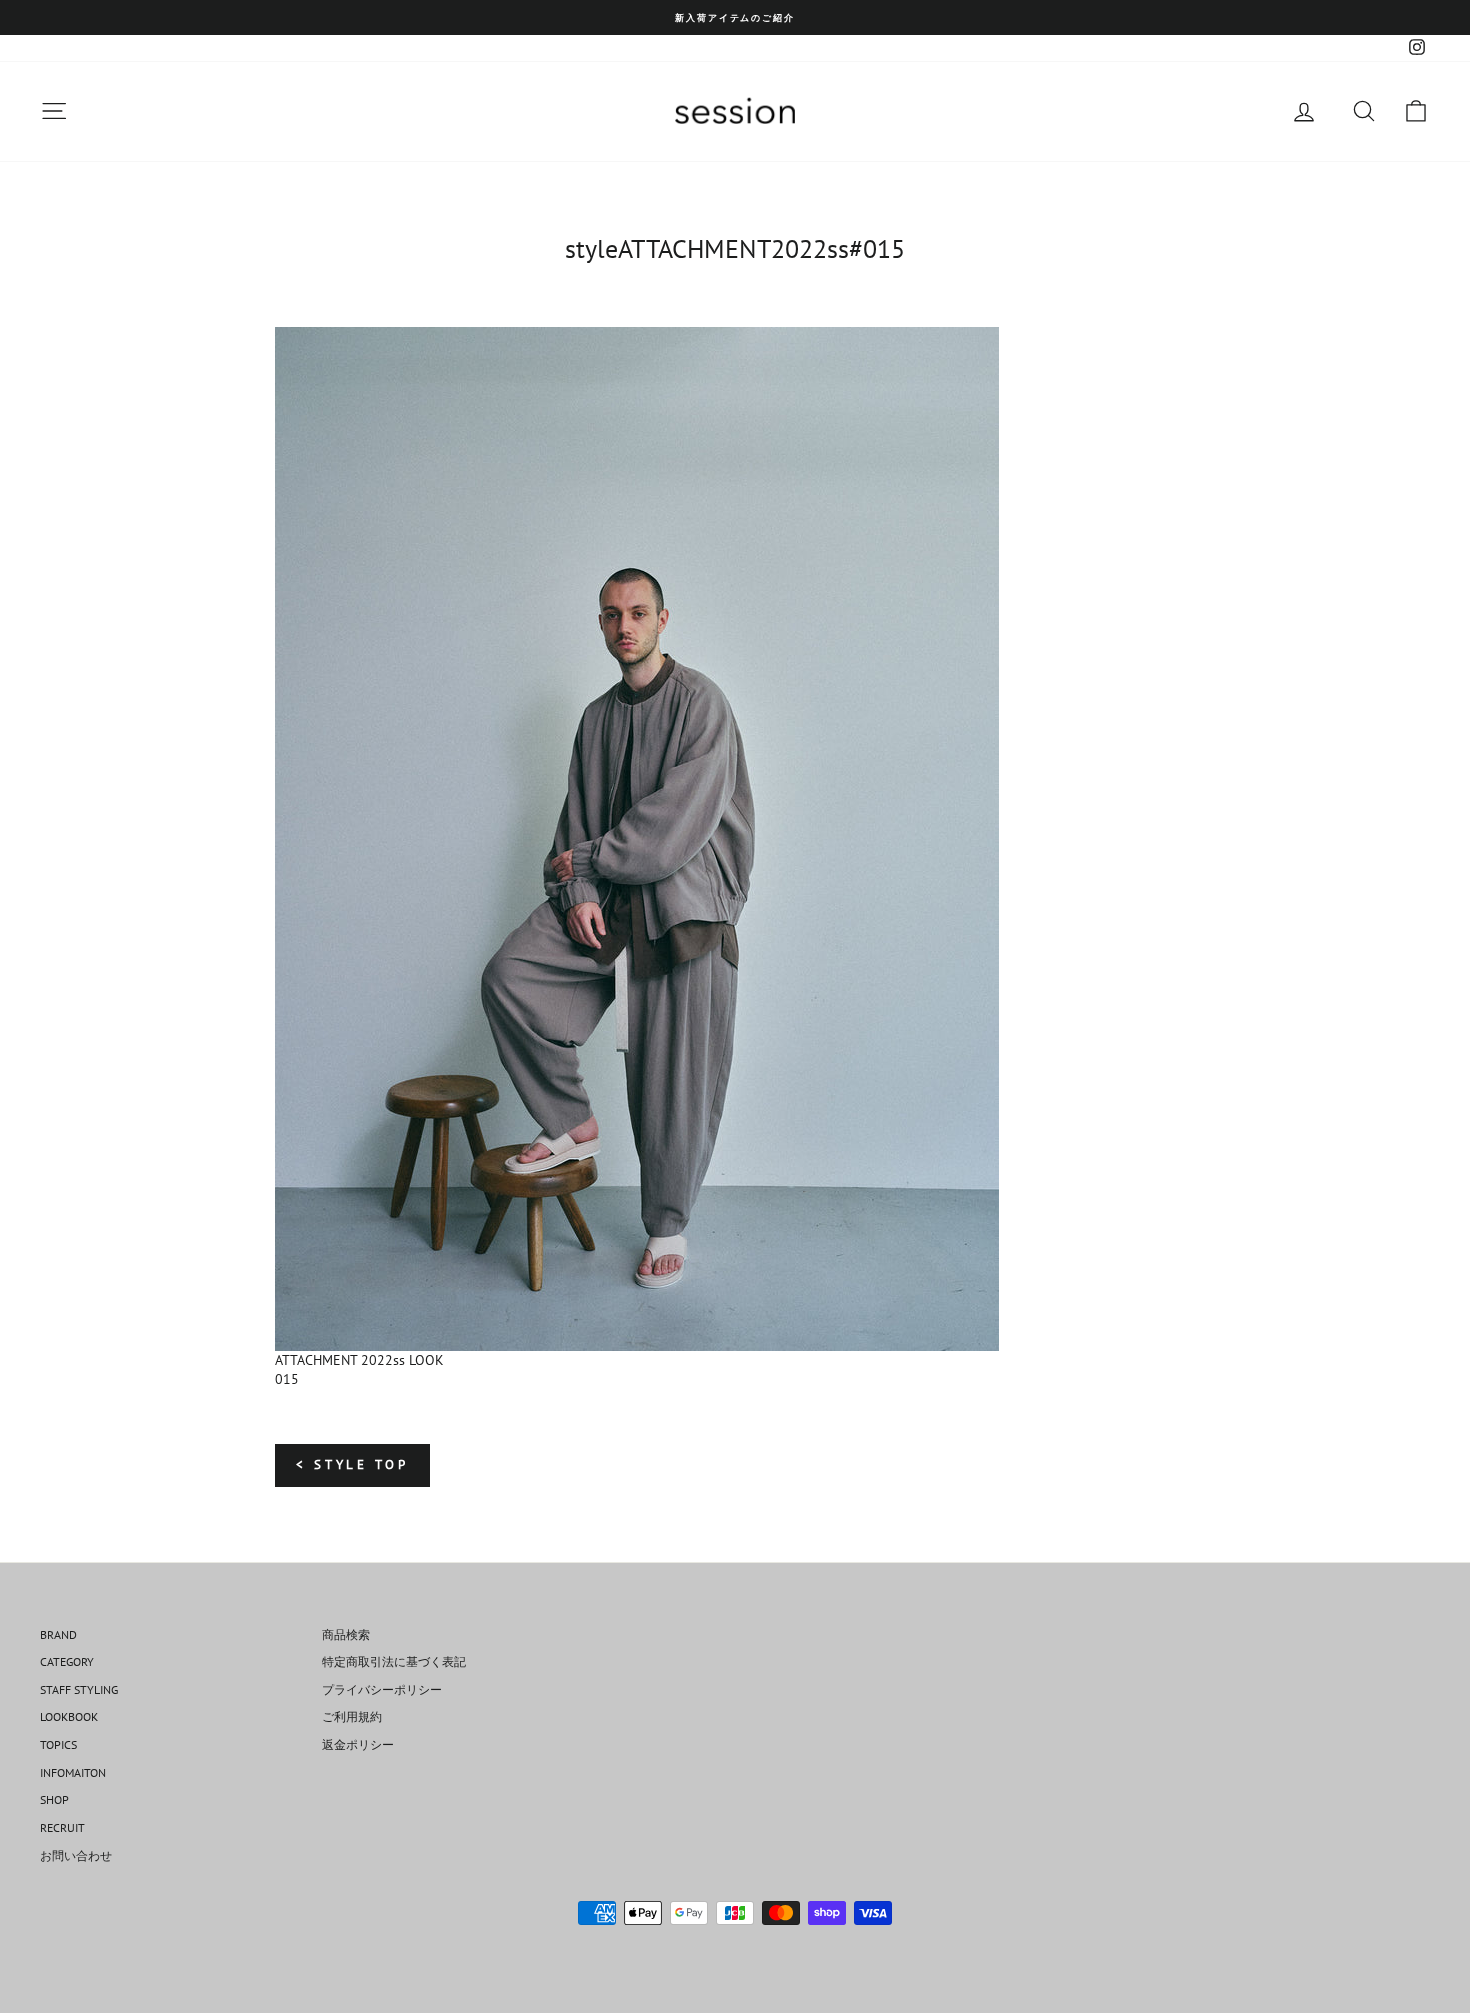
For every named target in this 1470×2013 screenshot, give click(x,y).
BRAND (58, 1634)
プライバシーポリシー (382, 1689)
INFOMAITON (73, 1772)
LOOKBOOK (69, 1716)
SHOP (54, 1799)
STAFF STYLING (79, 1689)
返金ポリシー (358, 1744)
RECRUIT (62, 1827)
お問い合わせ (76, 1855)
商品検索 (346, 1634)
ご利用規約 (352, 1716)
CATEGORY (67, 1661)
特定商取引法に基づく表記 (394, 1661)
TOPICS (58, 1744)
